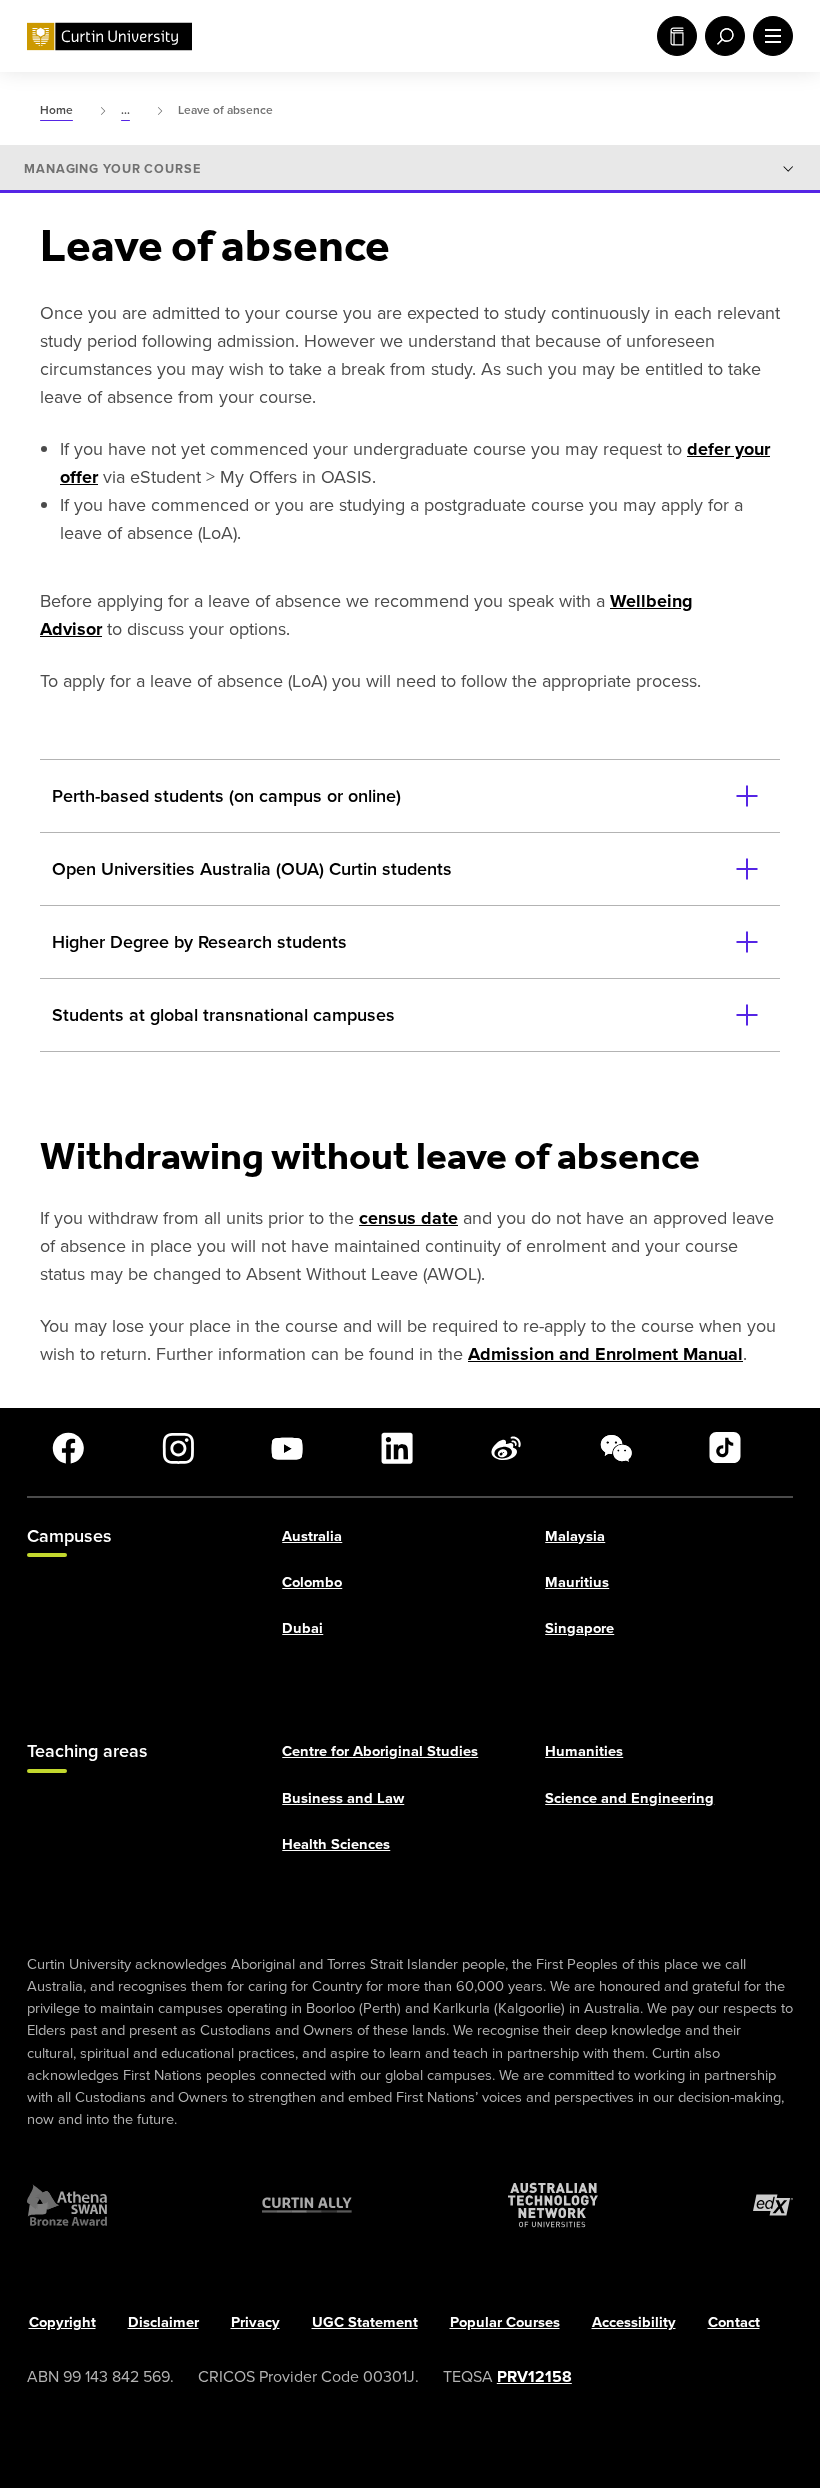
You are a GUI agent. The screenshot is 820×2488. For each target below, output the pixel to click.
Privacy (255, 2322)
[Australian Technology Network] (553, 2206)
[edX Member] (773, 2206)
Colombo (312, 1582)
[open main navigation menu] (769, 36)
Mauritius (577, 1582)
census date (408, 1218)
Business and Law (343, 1798)
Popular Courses (505, 2322)
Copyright (62, 2322)
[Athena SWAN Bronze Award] (67, 2206)
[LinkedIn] (397, 1448)
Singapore (579, 1628)
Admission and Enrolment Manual (605, 1354)
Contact (734, 2322)
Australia (312, 1536)
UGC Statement (365, 2322)
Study (673, 36)
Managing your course (112, 169)
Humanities (584, 1752)
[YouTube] (287, 1448)
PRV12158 (534, 2376)
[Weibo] (506, 1448)
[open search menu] (721, 36)
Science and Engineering (629, 1798)
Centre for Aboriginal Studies (380, 1752)
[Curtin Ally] (307, 2206)
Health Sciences (336, 1844)
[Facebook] (68, 1448)
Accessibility (634, 2322)
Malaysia (575, 1536)
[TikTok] (725, 1448)
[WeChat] (616, 1448)
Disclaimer (163, 2322)
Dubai (302, 1628)
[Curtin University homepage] (109, 36)
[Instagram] (178, 1448)
